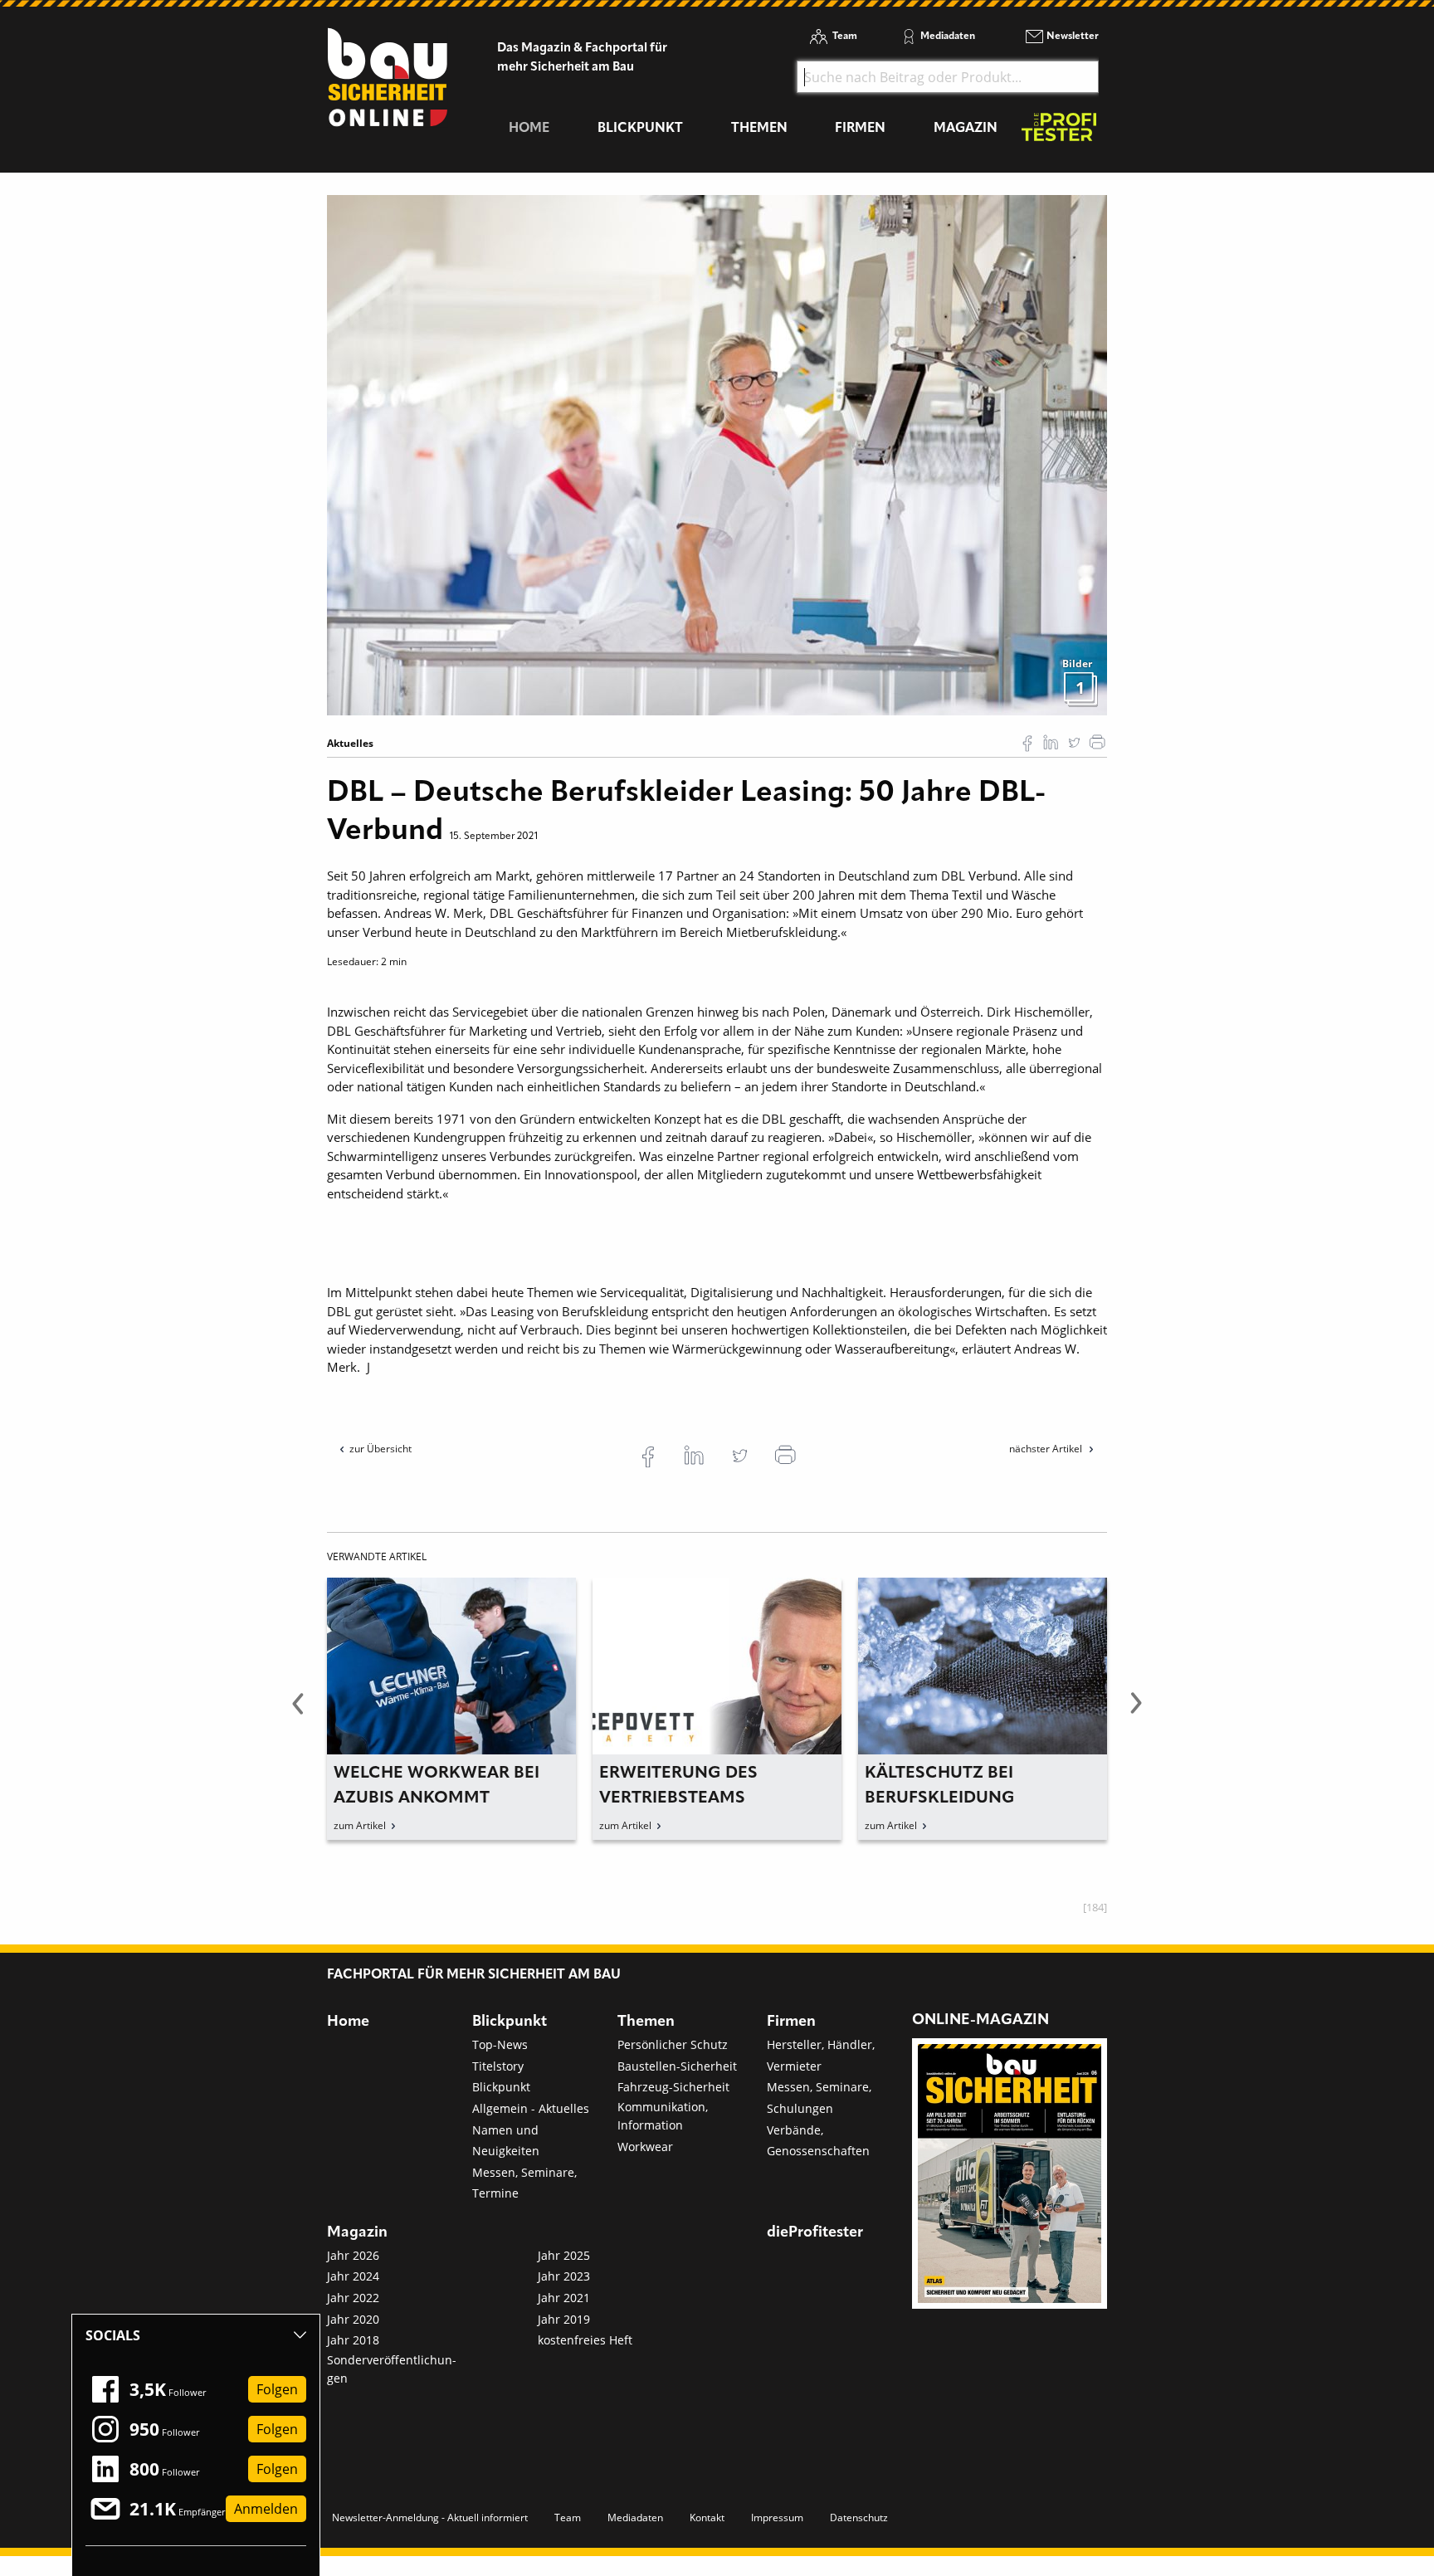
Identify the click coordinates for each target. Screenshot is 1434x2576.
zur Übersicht (380, 1449)
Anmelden (266, 2509)
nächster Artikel (1047, 1449)
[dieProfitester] (1059, 132)
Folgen (277, 2389)
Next (1136, 1713)
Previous (298, 1713)
